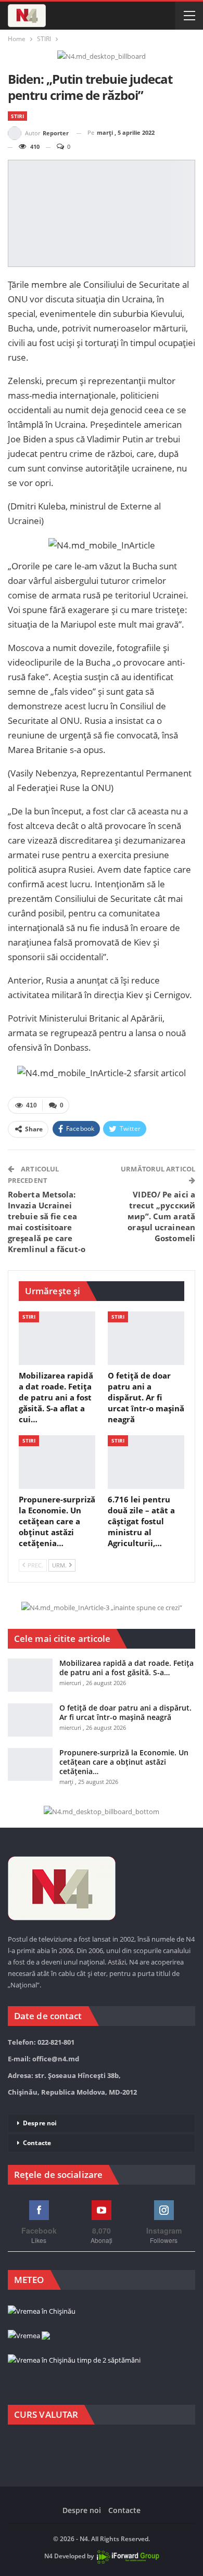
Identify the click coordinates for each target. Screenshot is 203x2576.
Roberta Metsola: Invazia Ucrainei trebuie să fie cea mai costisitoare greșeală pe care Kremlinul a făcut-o (47, 1222)
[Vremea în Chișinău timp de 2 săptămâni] (74, 2361)
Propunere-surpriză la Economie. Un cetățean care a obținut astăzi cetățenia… (124, 1762)
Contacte (37, 2143)
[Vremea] (29, 2336)
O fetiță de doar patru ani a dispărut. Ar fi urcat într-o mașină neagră (125, 1712)
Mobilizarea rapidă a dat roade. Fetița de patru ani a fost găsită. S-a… (126, 1668)
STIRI (17, 116)
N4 (48, 2556)
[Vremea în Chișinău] (42, 2312)
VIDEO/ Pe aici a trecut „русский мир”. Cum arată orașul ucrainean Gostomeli (162, 1216)
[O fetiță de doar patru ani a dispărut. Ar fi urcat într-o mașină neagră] (146, 1338)
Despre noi (40, 2123)
